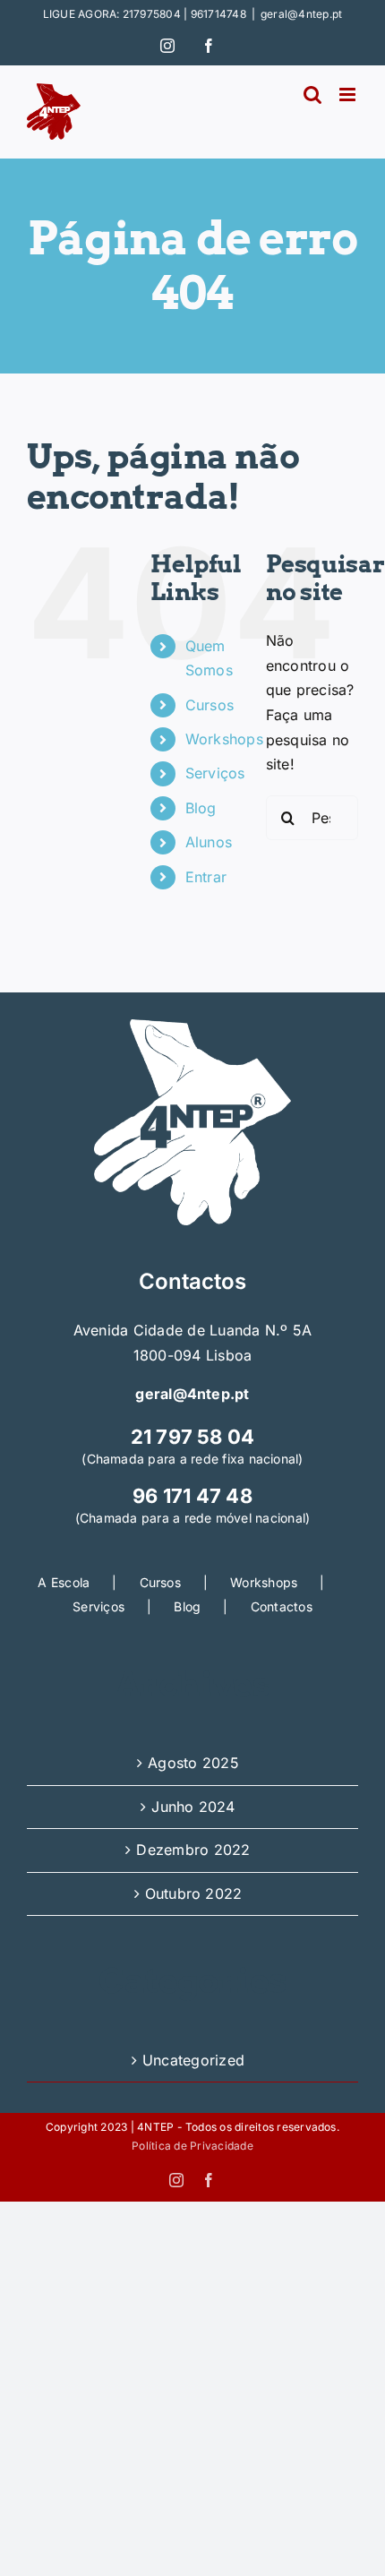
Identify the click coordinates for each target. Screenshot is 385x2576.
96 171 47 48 (192, 1496)
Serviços (215, 773)
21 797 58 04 (193, 1437)
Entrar (206, 877)
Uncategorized (193, 2060)
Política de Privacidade (192, 2146)
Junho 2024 (193, 1807)
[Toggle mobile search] (312, 94)
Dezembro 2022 (193, 1850)
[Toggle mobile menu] (349, 94)
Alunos (209, 842)
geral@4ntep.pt (301, 14)
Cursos (210, 705)
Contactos (282, 1606)
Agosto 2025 (193, 1763)
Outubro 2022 (194, 1893)
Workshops (224, 739)
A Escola (64, 1582)
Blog (201, 808)
